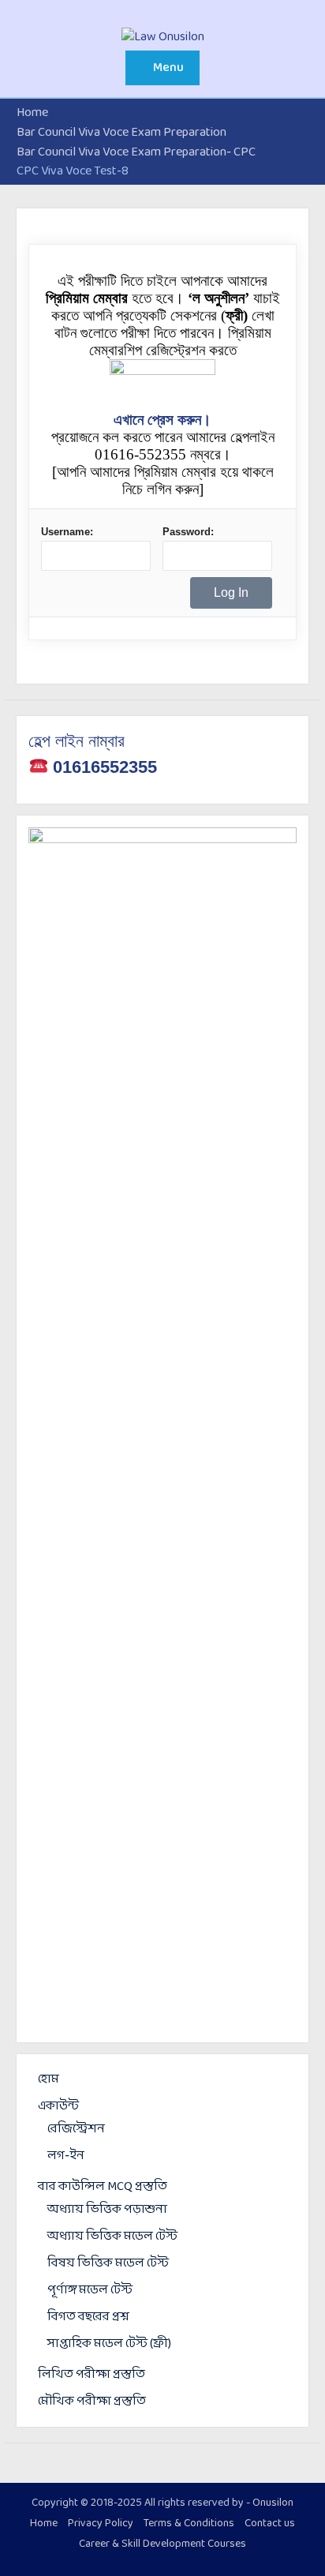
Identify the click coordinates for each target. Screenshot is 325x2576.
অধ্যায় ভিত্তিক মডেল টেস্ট (112, 2236)
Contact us (270, 2524)
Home (44, 2524)
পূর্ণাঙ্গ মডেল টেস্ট (90, 2290)
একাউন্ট (58, 2106)
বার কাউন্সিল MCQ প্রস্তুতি (103, 2186)
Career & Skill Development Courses (162, 2544)
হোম (49, 2079)
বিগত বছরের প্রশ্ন (88, 2317)
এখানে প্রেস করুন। (162, 420)
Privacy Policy (101, 2524)
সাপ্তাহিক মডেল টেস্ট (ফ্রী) (109, 2344)
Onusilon (273, 2503)
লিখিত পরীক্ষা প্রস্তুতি (92, 2374)
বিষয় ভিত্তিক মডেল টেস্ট (108, 2263)
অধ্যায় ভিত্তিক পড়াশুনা (107, 2209)
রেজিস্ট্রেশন (76, 2129)
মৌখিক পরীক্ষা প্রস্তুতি (92, 2401)
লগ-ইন (66, 2156)
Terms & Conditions (189, 2524)
